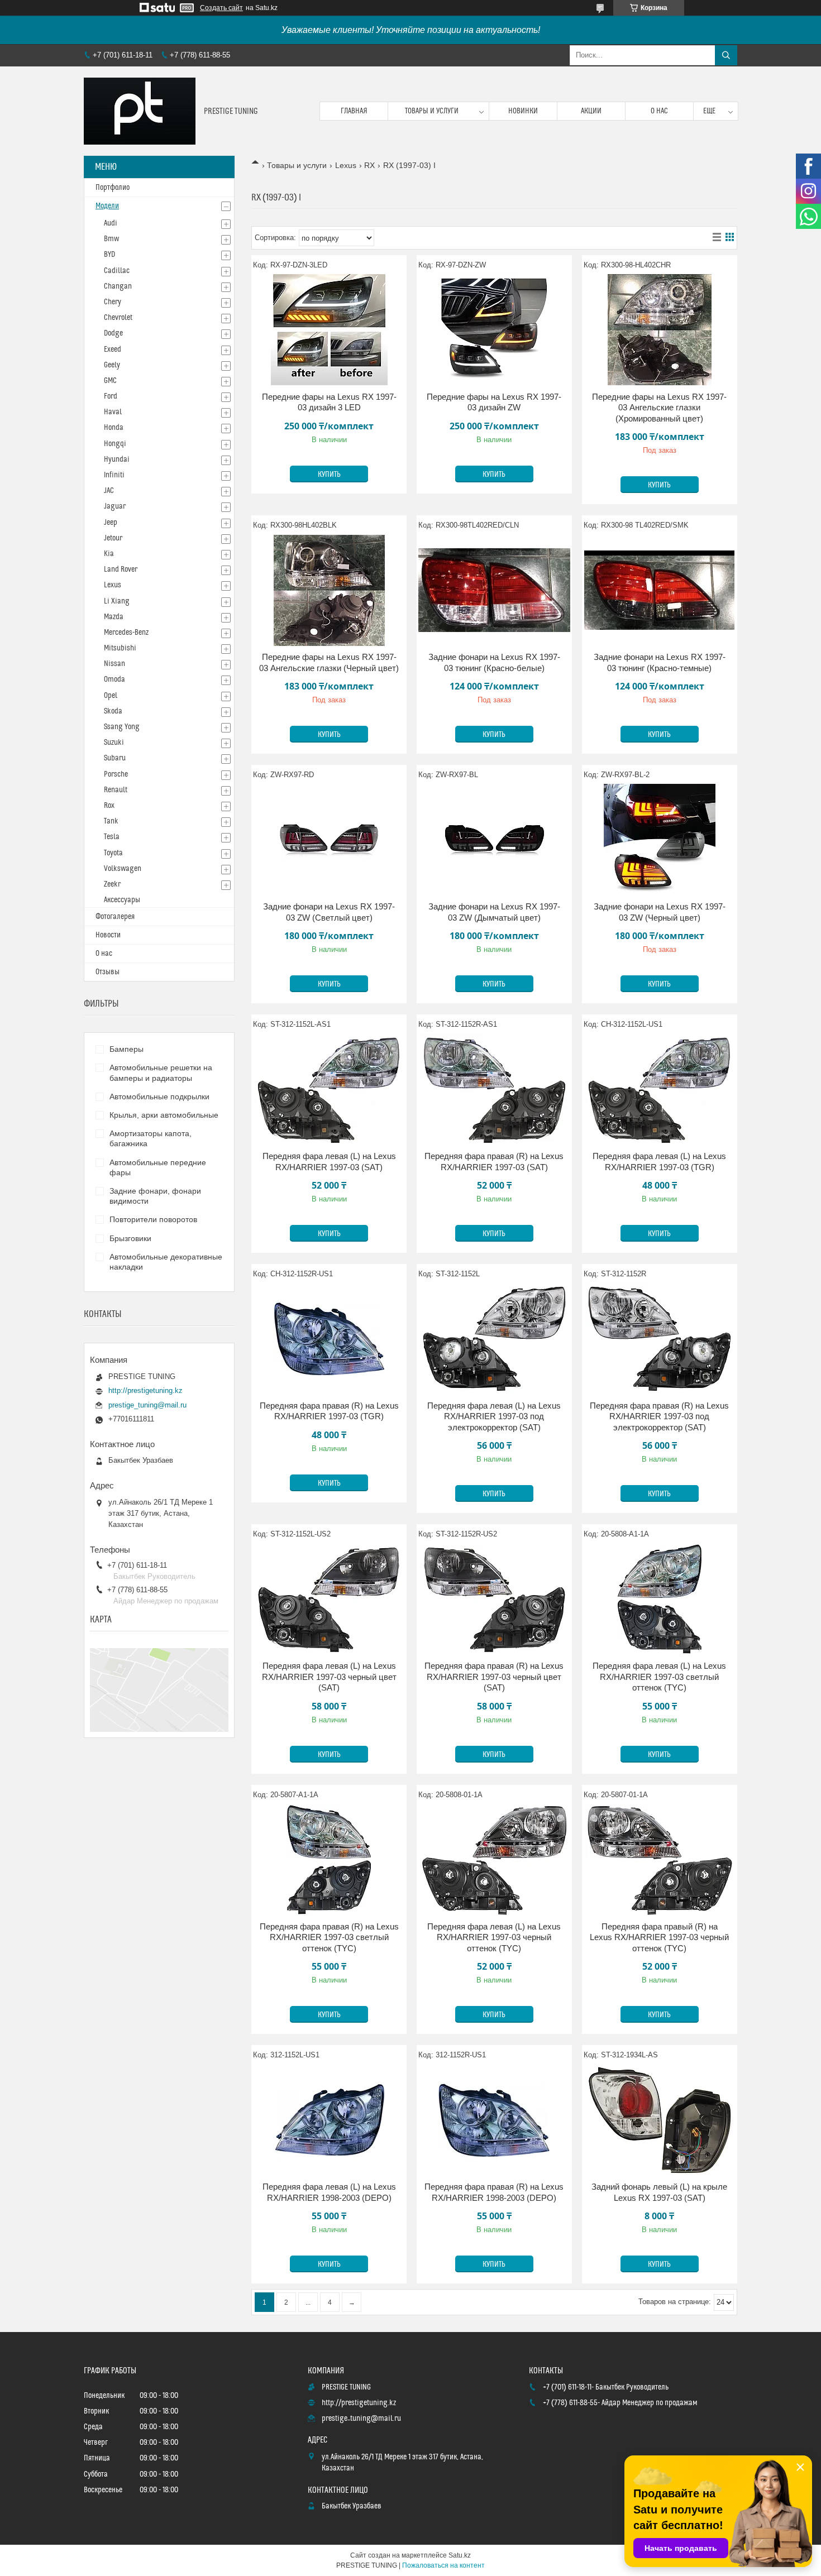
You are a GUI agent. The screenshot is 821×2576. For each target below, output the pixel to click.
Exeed (113, 349)
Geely (112, 365)
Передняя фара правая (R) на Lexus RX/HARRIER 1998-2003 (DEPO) (494, 2192)
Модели (107, 206)
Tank (111, 821)
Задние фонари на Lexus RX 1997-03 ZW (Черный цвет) (660, 912)
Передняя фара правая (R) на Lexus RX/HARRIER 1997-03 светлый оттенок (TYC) (329, 1937)
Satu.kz (460, 2555)
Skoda (113, 711)
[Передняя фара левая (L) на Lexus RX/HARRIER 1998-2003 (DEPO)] (329, 2120)
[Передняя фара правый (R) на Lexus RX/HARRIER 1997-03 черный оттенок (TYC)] (660, 1860)
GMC (110, 381)
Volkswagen (123, 869)
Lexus (346, 165)
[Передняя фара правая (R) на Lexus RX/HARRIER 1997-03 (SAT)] (494, 1089)
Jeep (111, 523)
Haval (113, 412)
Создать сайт (221, 8)
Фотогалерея (115, 917)
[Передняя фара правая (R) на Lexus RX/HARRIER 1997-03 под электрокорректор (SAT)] (660, 1339)
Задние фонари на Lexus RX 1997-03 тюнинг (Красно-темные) (660, 662)
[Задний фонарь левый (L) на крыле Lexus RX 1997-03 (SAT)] (660, 2120)
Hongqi (115, 444)
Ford (111, 396)
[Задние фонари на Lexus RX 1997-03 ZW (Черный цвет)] (660, 840)
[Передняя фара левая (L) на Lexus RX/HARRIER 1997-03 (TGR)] (660, 1089)
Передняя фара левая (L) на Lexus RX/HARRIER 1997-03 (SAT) (329, 1162)
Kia (109, 554)
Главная (354, 111)
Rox (109, 806)
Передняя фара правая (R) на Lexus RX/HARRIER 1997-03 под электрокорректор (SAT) (659, 1416)
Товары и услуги (432, 111)
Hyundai (117, 459)
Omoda (114, 679)
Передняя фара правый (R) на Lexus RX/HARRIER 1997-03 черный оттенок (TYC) (659, 1937)
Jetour (113, 538)
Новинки (523, 111)
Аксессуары (122, 900)
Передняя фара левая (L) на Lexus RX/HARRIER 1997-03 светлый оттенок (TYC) (659, 1677)
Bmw (111, 239)
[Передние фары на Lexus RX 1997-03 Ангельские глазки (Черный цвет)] (329, 590)
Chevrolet (118, 318)
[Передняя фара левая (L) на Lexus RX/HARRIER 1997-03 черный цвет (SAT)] (329, 1599)
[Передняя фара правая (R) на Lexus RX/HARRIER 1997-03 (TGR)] (329, 1339)
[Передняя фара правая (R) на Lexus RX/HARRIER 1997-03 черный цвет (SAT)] (494, 1599)
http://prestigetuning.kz (145, 1390)
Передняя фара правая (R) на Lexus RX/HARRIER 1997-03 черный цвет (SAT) (494, 1677)
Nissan (114, 664)
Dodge (113, 333)
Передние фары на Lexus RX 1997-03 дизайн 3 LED (329, 402)
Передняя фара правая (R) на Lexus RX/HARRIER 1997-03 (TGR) (329, 1411)
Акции (591, 111)
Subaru (115, 758)
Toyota (113, 853)
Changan (118, 286)
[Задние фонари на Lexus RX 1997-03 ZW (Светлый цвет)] (329, 840)
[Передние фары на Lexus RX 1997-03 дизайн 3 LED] (329, 330)
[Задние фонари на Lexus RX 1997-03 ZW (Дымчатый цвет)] (494, 840)
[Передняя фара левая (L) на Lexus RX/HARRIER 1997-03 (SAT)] (329, 1089)
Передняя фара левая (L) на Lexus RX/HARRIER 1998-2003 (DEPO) (329, 2192)
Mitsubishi (120, 648)
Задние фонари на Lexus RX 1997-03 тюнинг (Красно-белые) (494, 662)
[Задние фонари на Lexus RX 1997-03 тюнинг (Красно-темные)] (660, 590)
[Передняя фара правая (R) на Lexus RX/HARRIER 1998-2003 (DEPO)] (494, 2120)
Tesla (112, 837)
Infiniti (114, 475)
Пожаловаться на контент (443, 2565)
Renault (116, 790)
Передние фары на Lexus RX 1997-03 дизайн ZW (494, 402)
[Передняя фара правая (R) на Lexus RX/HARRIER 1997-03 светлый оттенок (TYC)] (329, 1860)
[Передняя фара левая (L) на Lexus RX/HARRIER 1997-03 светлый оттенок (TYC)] (660, 1599)
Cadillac (117, 271)
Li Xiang (117, 601)
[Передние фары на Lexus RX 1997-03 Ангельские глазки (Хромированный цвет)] (660, 330)
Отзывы (108, 972)
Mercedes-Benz (126, 633)
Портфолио (113, 188)
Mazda (114, 617)
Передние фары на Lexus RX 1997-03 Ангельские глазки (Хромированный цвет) (659, 408)
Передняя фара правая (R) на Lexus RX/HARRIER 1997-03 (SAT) (494, 1162)
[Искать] (726, 55)
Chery (113, 302)
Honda (114, 428)
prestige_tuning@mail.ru (147, 1405)
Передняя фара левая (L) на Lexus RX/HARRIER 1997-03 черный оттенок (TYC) (494, 1937)
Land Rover (121, 569)
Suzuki (114, 743)
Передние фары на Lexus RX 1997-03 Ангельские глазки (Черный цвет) (329, 662)
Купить (329, 475)
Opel (111, 696)
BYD (109, 255)
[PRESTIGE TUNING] (140, 111)
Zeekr (112, 884)
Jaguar (115, 506)
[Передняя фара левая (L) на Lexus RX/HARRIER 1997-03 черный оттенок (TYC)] (494, 1860)
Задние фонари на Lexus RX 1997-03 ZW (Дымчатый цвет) (494, 912)
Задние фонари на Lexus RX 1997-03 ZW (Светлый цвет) (329, 912)
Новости (108, 935)
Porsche (116, 774)
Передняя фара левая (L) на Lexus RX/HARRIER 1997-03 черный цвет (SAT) (329, 1677)
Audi (111, 223)
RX (369, 165)
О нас (659, 111)
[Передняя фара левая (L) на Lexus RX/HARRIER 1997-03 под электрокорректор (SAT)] (494, 1339)
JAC (109, 491)
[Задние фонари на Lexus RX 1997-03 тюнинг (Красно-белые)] (494, 590)
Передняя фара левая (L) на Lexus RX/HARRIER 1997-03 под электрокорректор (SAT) (494, 1416)
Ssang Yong (122, 727)
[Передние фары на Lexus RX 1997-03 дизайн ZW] (494, 330)
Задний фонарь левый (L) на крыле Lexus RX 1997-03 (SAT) (659, 2192)
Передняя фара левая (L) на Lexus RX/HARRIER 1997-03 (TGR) (659, 1162)
